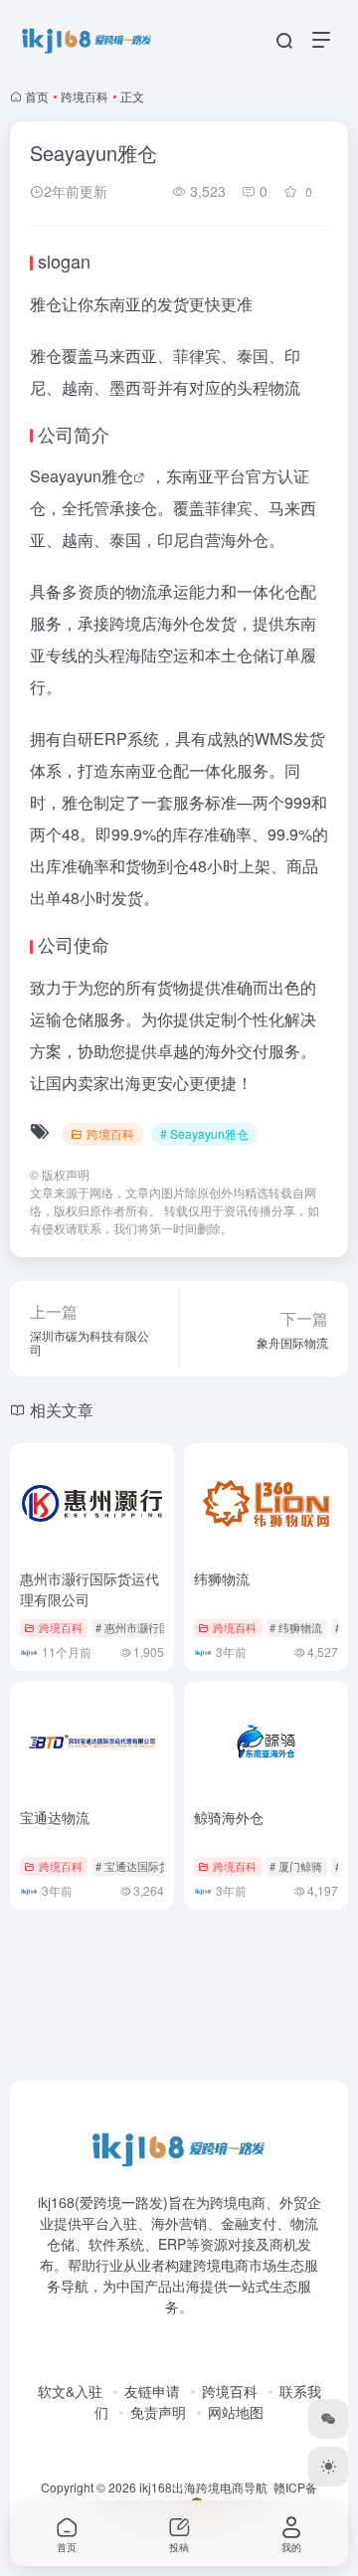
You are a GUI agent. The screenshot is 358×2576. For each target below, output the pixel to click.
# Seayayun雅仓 (204, 1133)
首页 (37, 96)
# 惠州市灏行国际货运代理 (160, 1627)
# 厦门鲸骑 (296, 1866)
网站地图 (236, 2412)
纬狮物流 (222, 1578)
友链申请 (152, 2391)
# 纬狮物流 (296, 1627)
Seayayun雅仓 (82, 476)
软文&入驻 (70, 2391)
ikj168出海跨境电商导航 (203, 2487)
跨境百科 (85, 96)
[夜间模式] (328, 2467)
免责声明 (158, 2412)
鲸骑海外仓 (229, 1817)
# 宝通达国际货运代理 (149, 1866)
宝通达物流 (55, 1817)
